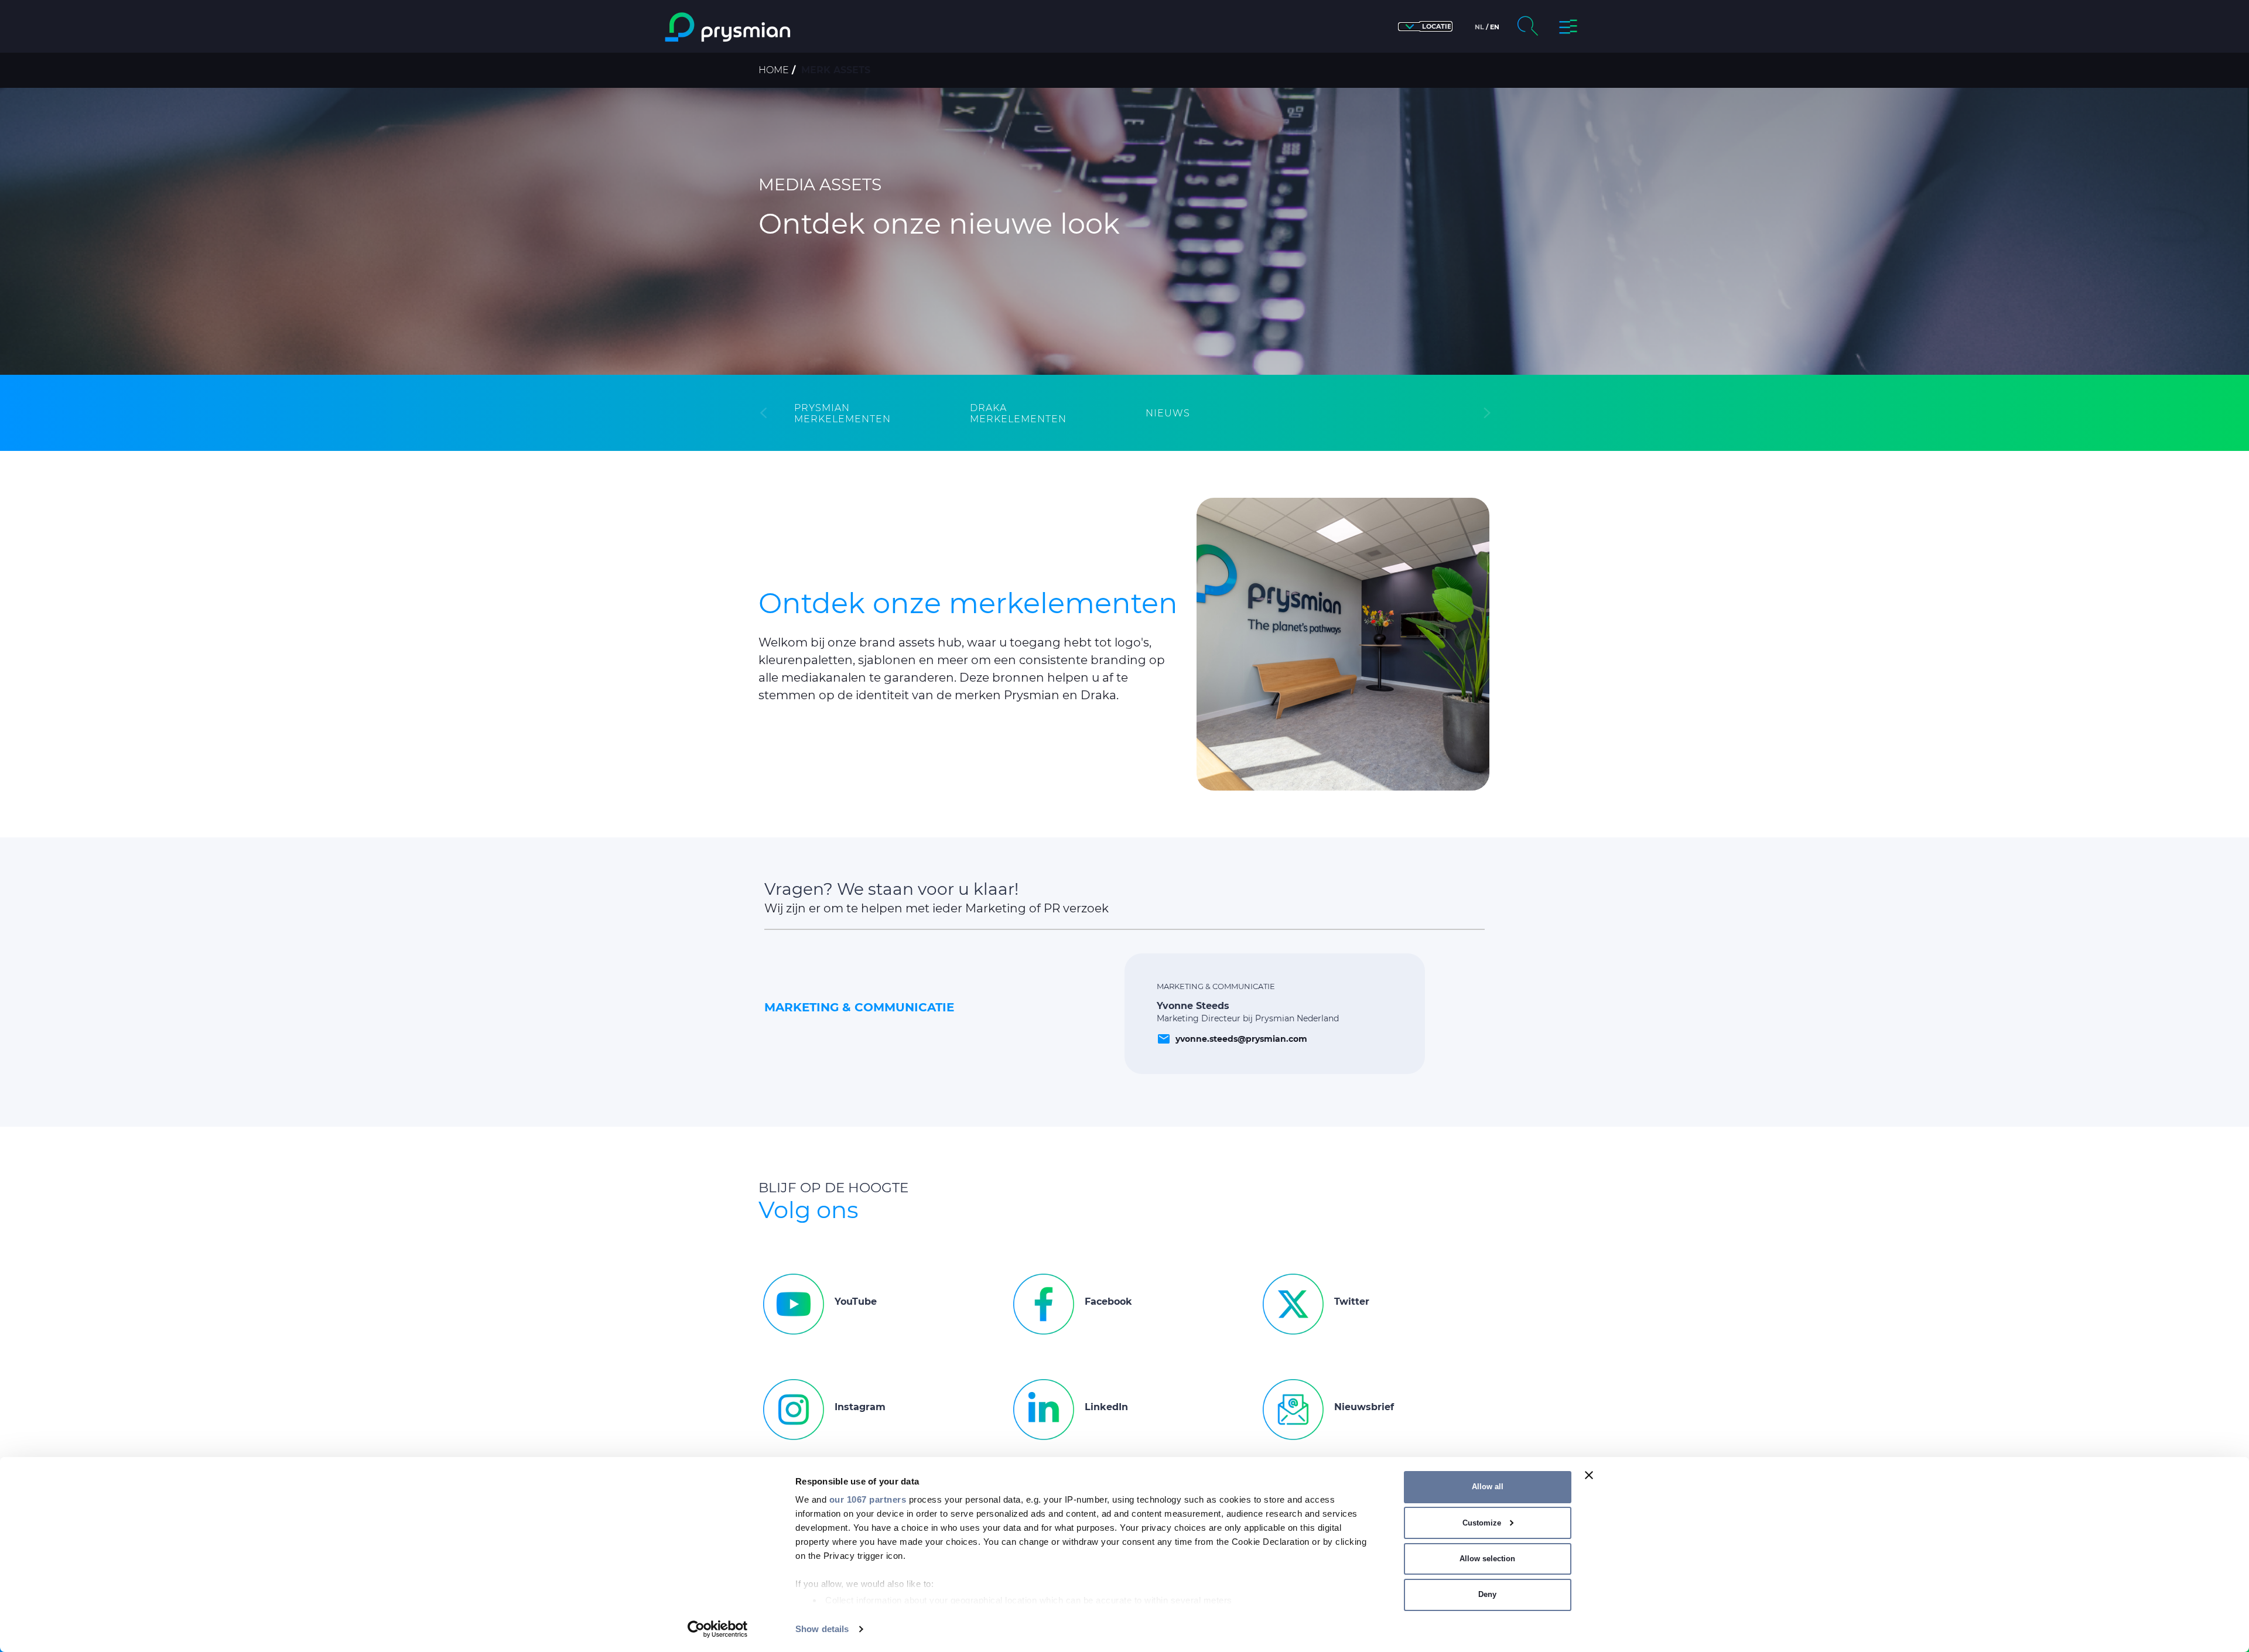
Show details (822, 1629)
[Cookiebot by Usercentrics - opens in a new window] (718, 1629)
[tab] (861, 413)
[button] (1425, 27)
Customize (1482, 1523)
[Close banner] (1589, 1475)
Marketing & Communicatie (859, 1007)
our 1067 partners (868, 1499)
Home (774, 70)
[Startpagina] (775, 27)
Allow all (1488, 1487)
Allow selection (1487, 1559)
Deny (1487, 1594)
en (1495, 27)
